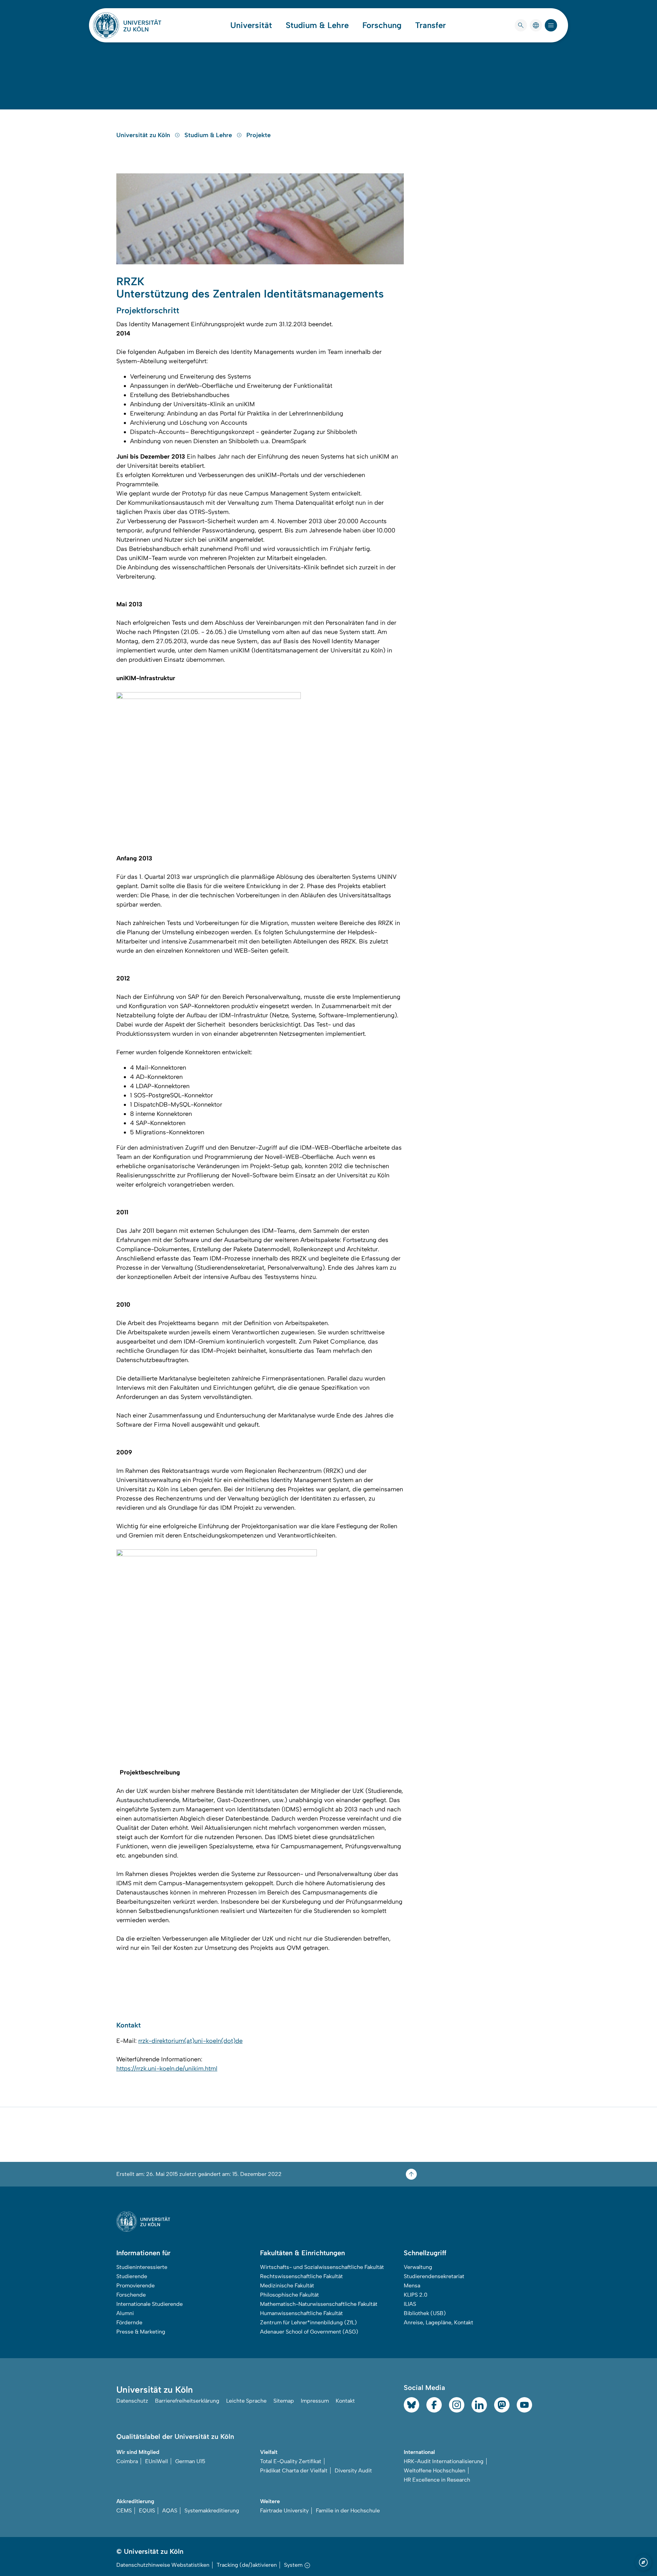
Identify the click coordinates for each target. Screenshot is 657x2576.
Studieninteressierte (142, 2267)
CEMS (124, 2511)
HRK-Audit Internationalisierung (444, 2461)
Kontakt (345, 2401)
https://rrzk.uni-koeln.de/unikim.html (167, 2069)
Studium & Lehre (317, 25)
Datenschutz (132, 2401)
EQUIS (147, 2511)
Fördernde (129, 2322)
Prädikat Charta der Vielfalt (294, 2471)
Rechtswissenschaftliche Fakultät (301, 2276)
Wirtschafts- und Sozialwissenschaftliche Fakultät (322, 2267)
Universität (251, 25)
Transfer (430, 25)
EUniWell (157, 2461)
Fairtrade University (284, 2511)
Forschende (131, 2295)
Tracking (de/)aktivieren (247, 2565)
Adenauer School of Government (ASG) (309, 2332)
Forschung (382, 25)
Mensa (412, 2286)
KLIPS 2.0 (416, 2295)
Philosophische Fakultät (289, 2295)
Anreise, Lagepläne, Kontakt (439, 2322)
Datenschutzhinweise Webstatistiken (163, 2565)
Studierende (132, 2276)
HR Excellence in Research (437, 2480)
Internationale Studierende (150, 2304)
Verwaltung (418, 2267)
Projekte (259, 135)
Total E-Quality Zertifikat (291, 2461)
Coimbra (127, 2461)
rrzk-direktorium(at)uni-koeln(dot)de (190, 2041)
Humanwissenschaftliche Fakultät (301, 2313)
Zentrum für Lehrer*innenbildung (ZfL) (308, 2322)
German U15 (190, 2461)
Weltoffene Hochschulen (435, 2471)
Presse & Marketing (141, 2332)
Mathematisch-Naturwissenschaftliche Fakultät (319, 2304)
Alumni (125, 2313)
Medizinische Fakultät (287, 2286)
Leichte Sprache (246, 2401)
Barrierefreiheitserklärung (187, 2401)
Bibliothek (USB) (425, 2313)
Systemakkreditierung (212, 2511)
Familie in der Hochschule (348, 2511)
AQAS (170, 2511)
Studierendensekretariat (434, 2276)
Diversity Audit (353, 2471)
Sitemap (284, 2401)
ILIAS (410, 2304)
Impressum (315, 2401)
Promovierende (136, 2286)
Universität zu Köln (144, 135)
